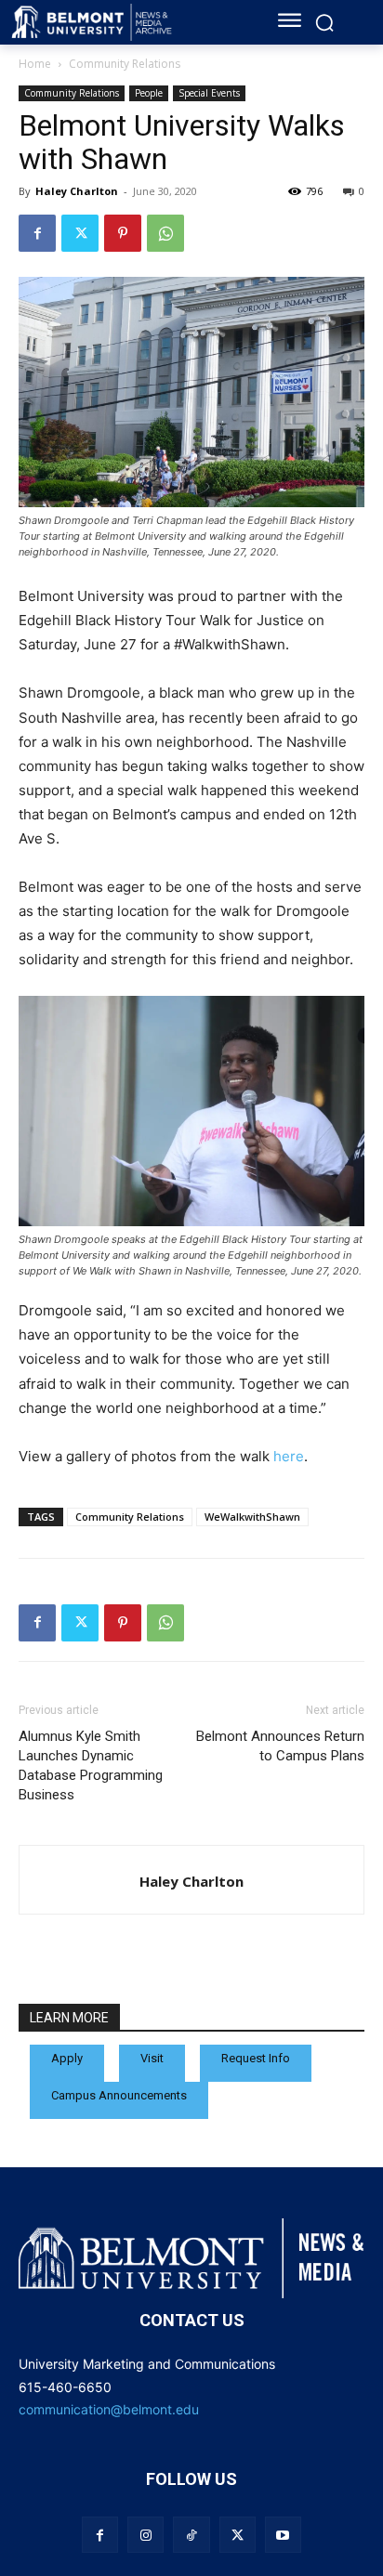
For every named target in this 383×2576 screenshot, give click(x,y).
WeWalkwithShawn (252, 1517)
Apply (67, 2058)
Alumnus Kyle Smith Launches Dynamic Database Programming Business (91, 1765)
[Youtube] (283, 2535)
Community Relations (125, 64)
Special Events (209, 93)
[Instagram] (145, 2535)
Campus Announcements (119, 2095)
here (289, 1456)
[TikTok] (191, 2535)
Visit (152, 2058)
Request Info (256, 2058)
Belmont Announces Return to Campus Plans (280, 1746)
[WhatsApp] (165, 233)
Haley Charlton (77, 191)
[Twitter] (80, 233)
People (149, 93)
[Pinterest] (123, 233)
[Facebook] (37, 233)
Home (35, 64)
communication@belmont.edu (109, 2409)
